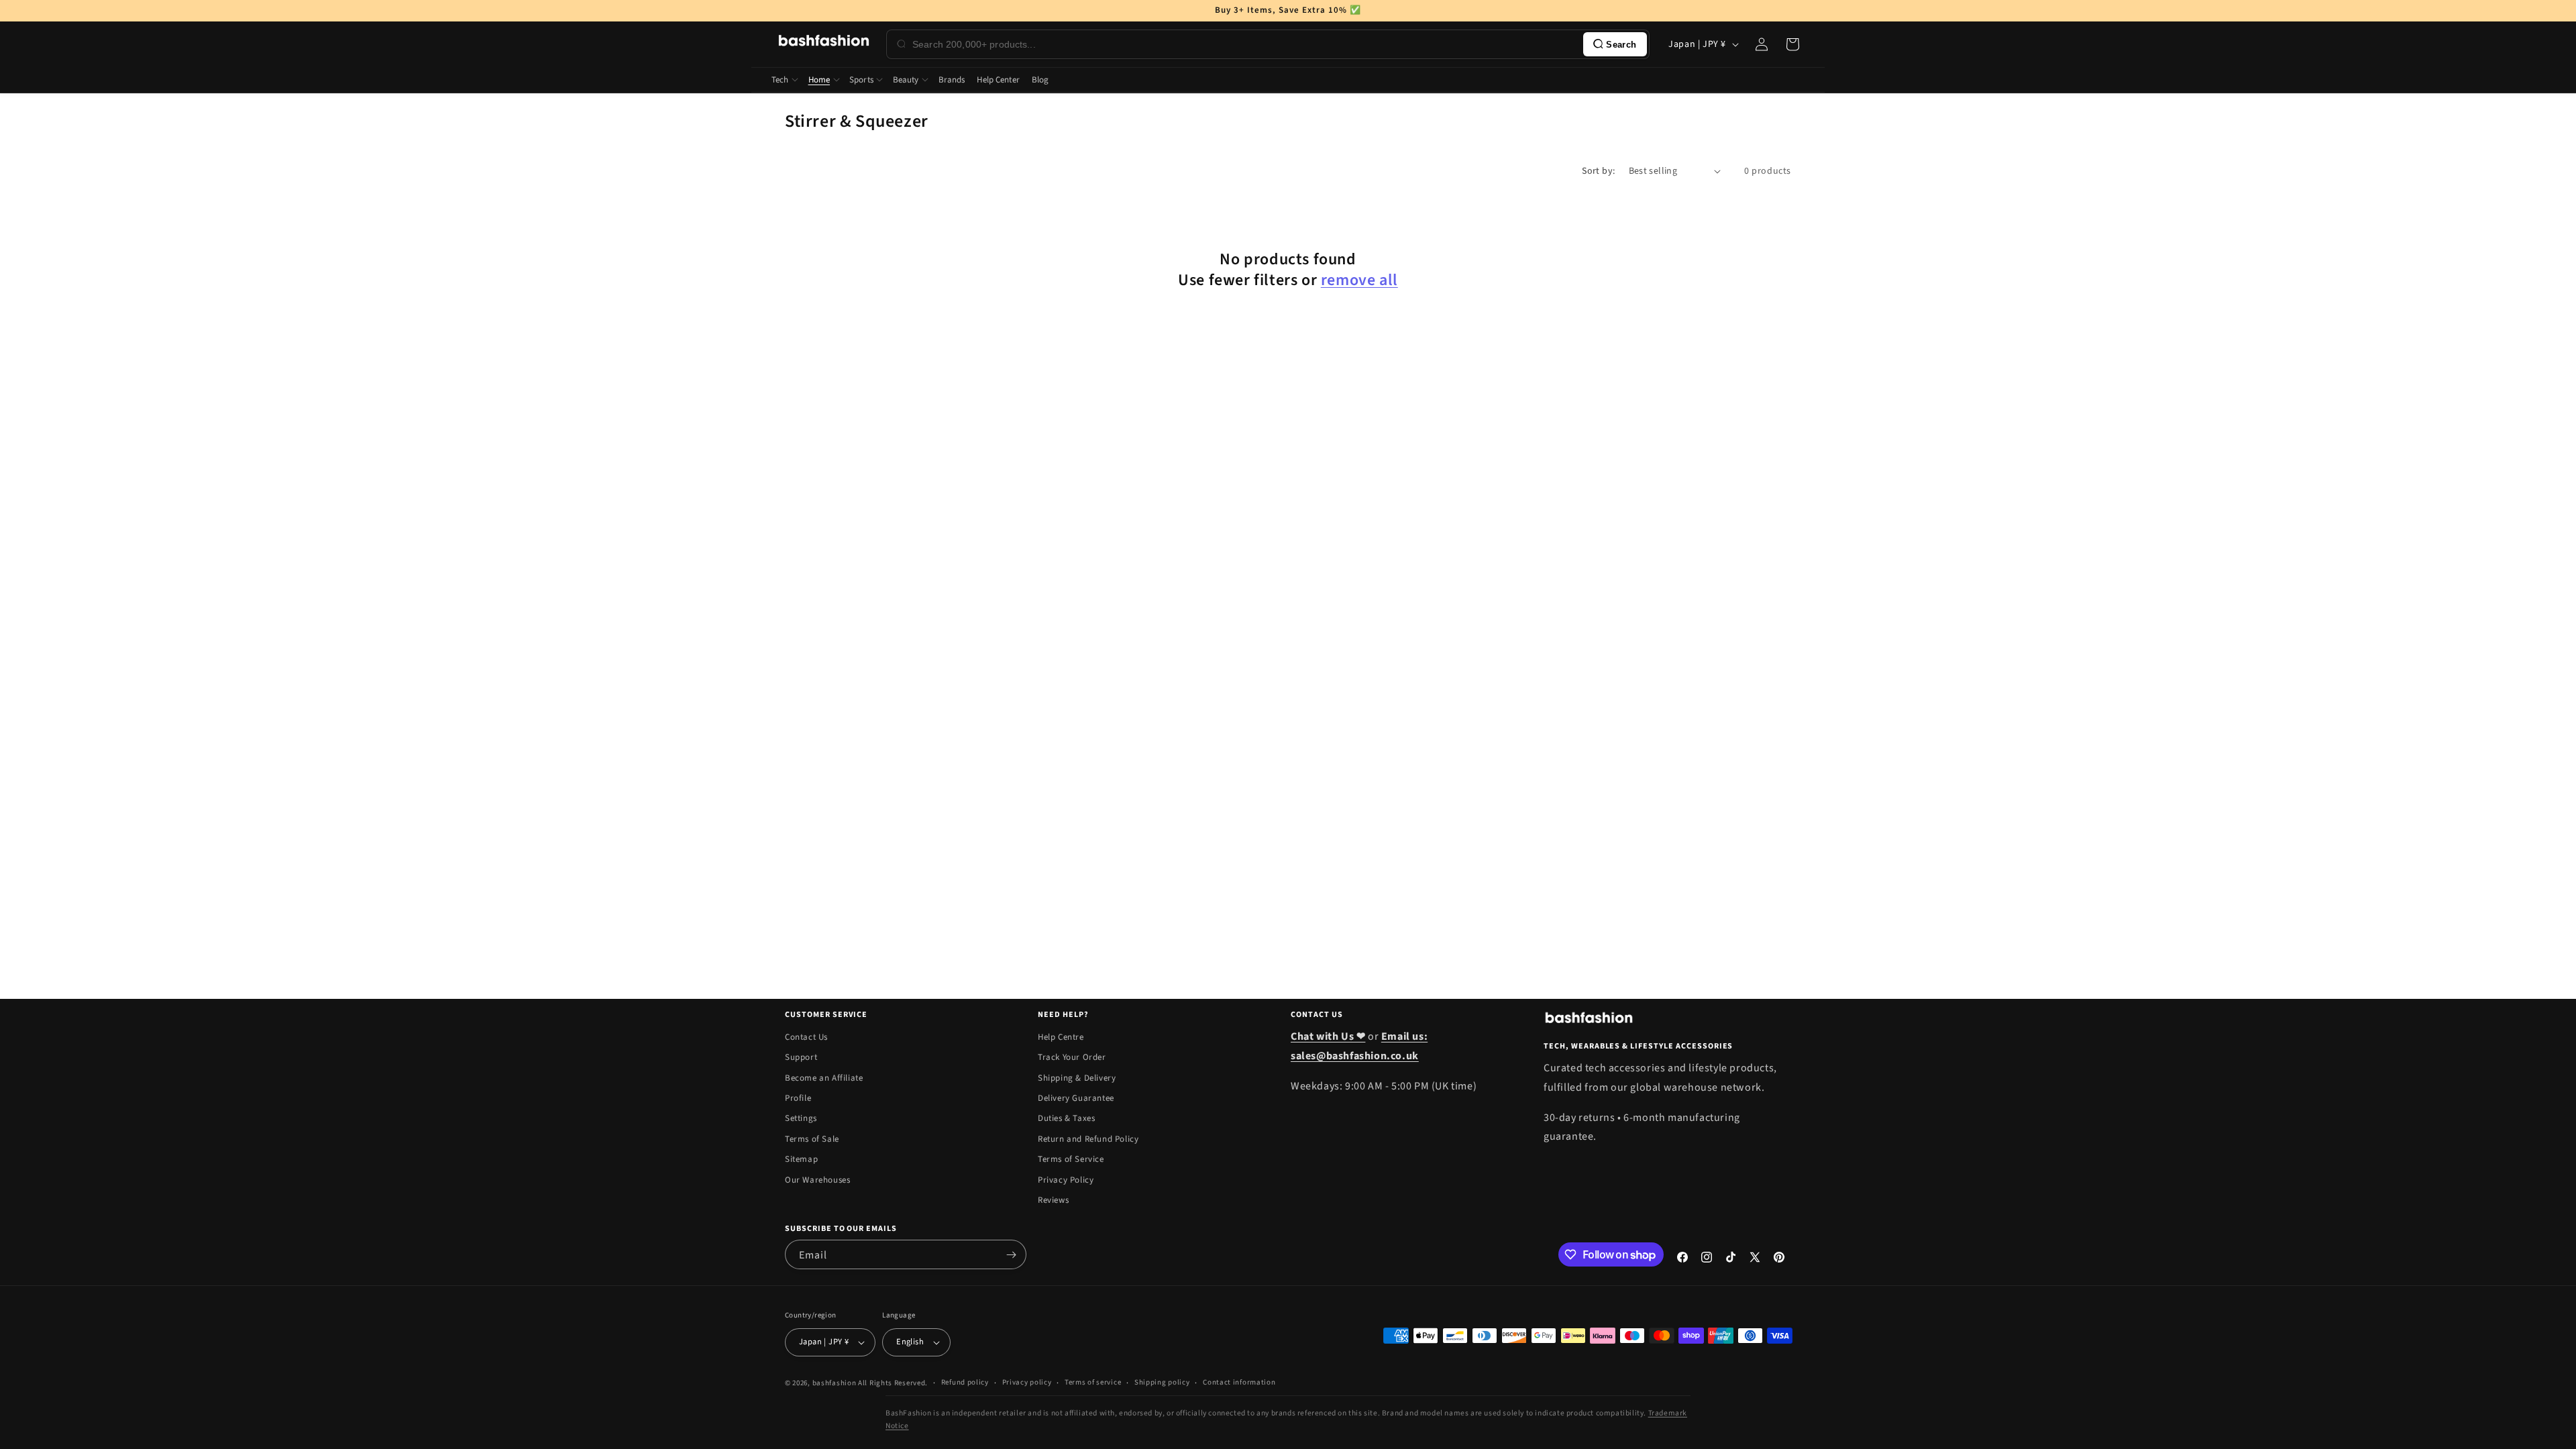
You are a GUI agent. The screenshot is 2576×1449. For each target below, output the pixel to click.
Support (801, 1057)
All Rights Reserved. (893, 1383)
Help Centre (1061, 1037)
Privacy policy (1027, 1382)
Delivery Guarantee (1076, 1098)
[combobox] (1245, 44)
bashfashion (835, 1383)
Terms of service (1093, 1382)
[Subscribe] (1011, 1254)
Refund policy (965, 1382)
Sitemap (801, 1159)
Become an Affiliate (824, 1078)
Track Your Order (1072, 1057)
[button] (1792, 44)
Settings (801, 1118)
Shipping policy (1162, 1382)
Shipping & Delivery (1077, 1078)
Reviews (1053, 1200)
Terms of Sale (812, 1139)
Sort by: (1598, 171)
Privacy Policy (1066, 1180)
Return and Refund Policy (1088, 1139)
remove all (1359, 280)
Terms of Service (1071, 1159)
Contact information (1239, 1382)
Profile (798, 1098)
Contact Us (806, 1037)
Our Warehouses (817, 1180)
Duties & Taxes (1066, 1118)
